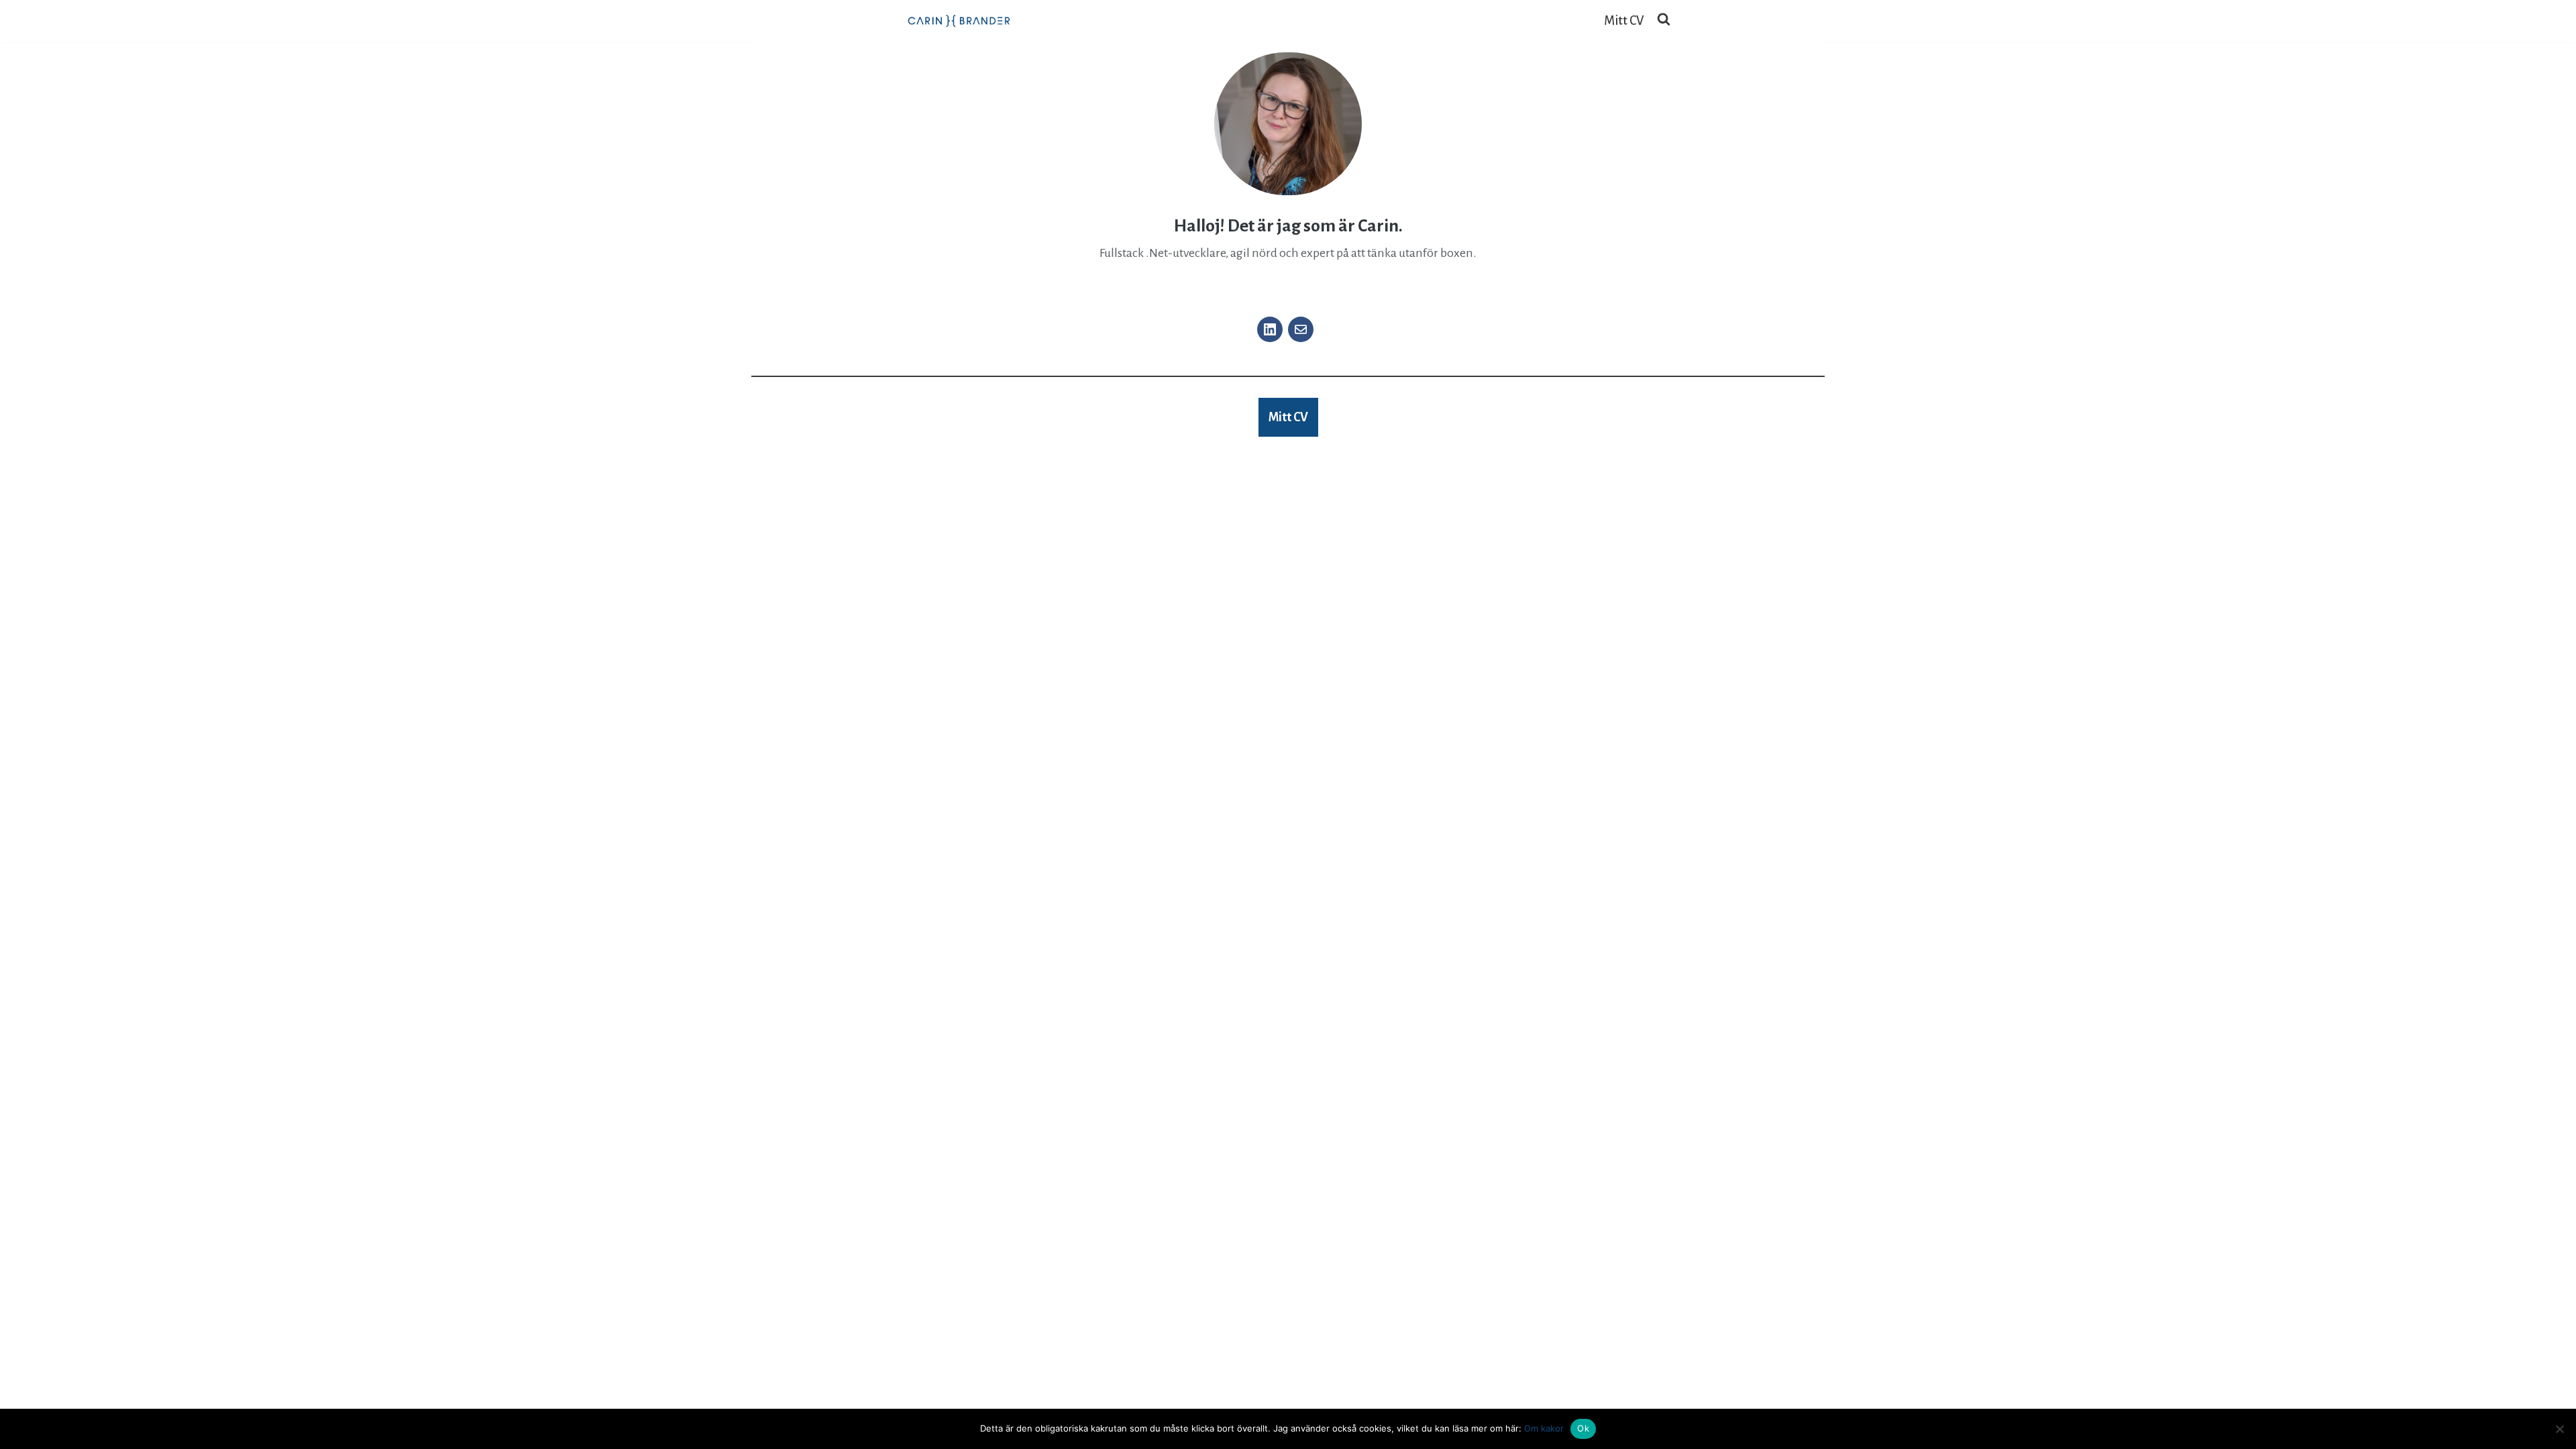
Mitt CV (1624, 21)
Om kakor (1544, 1428)
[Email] (1301, 329)
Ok (1583, 1428)
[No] (2559, 1429)
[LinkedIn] (1270, 329)
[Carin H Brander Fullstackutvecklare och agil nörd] (959, 21)
